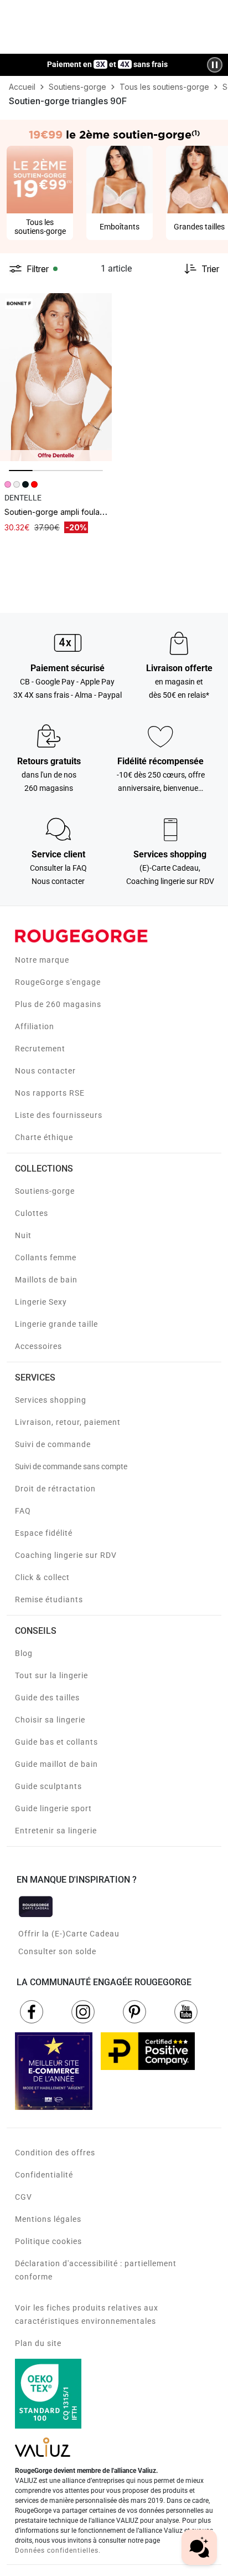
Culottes (32, 1213)
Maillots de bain (46, 1280)
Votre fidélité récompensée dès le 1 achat (108, 59)
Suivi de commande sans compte (71, 1466)
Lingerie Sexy (41, 1302)
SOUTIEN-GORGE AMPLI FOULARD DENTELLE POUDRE (87, 512)
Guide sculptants (48, 1786)
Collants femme (46, 1258)
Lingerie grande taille (56, 1324)
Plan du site (38, 2343)
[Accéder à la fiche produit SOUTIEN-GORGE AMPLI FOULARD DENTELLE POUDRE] (56, 377)
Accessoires (38, 1346)
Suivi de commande (53, 1444)
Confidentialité (44, 2175)
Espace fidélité (44, 1533)
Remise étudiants (49, 1599)
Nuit (23, 1235)
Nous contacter (45, 1071)
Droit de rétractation (55, 1489)
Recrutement (40, 1049)
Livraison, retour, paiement (68, 1422)
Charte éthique (44, 1137)
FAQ (23, 1511)
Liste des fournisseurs (59, 1115)
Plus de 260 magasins (58, 1004)
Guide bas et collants (56, 1742)
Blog (24, 1653)
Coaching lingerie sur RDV (66, 1555)
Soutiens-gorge (45, 1191)
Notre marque (42, 960)
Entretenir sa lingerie (56, 1831)
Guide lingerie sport (53, 1808)
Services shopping (51, 1400)
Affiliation (35, 1026)
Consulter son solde (57, 1951)
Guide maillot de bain (56, 1764)
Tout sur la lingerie (51, 1675)
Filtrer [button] (38, 269)
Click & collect (42, 1577)
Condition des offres (55, 2153)
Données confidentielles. (58, 2551)
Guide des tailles (47, 1698)
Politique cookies (48, 2241)
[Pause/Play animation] (215, 65)
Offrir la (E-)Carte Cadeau (69, 1934)
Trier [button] (210, 269)
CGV (24, 2197)
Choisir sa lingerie (50, 1720)
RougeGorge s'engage (58, 982)
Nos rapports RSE (50, 1093)
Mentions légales (48, 2219)
